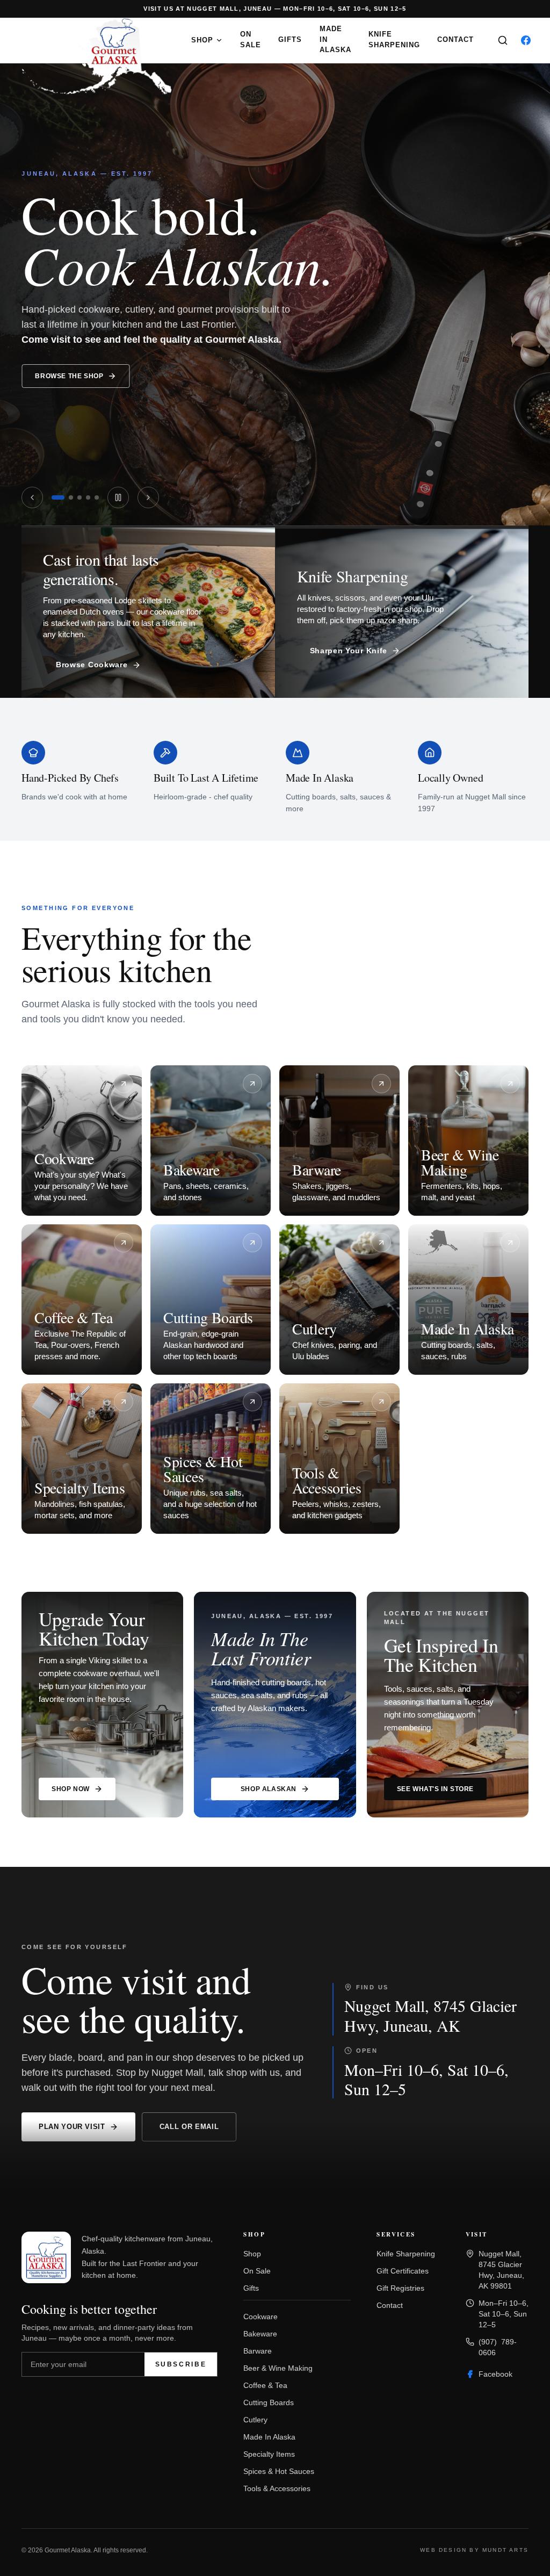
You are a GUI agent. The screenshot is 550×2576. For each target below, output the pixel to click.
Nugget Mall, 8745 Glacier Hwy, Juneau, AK (430, 2015)
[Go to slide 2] (71, 497)
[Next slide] (148, 497)
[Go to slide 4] (88, 497)
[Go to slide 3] (79, 497)
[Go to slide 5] (97, 497)
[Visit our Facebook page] (526, 40)
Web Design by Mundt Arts (474, 2550)
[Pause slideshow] (118, 497)
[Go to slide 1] (58, 497)
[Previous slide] (32, 497)
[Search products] (503, 40)
